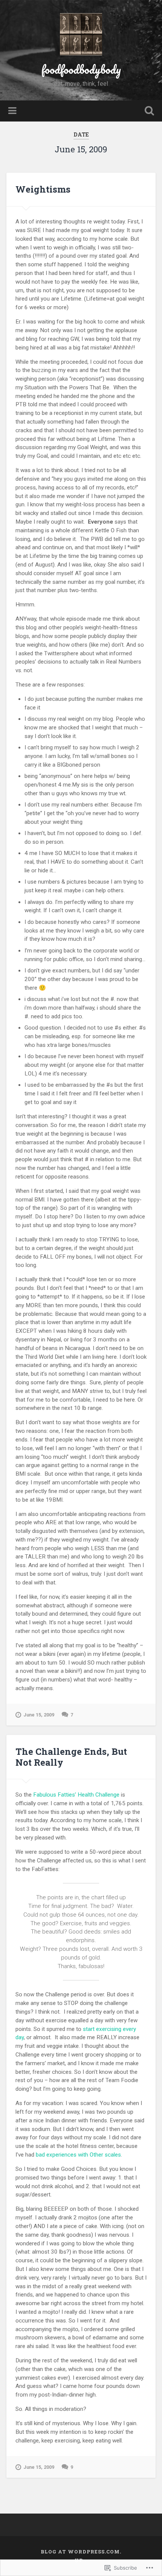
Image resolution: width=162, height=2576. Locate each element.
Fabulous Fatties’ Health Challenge (76, 1795)
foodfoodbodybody (81, 69)
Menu (13, 111)
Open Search (148, 112)
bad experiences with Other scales (78, 2155)
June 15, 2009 (39, 1715)
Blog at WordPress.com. (81, 2552)
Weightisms (43, 189)
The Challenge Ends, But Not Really (71, 1757)
